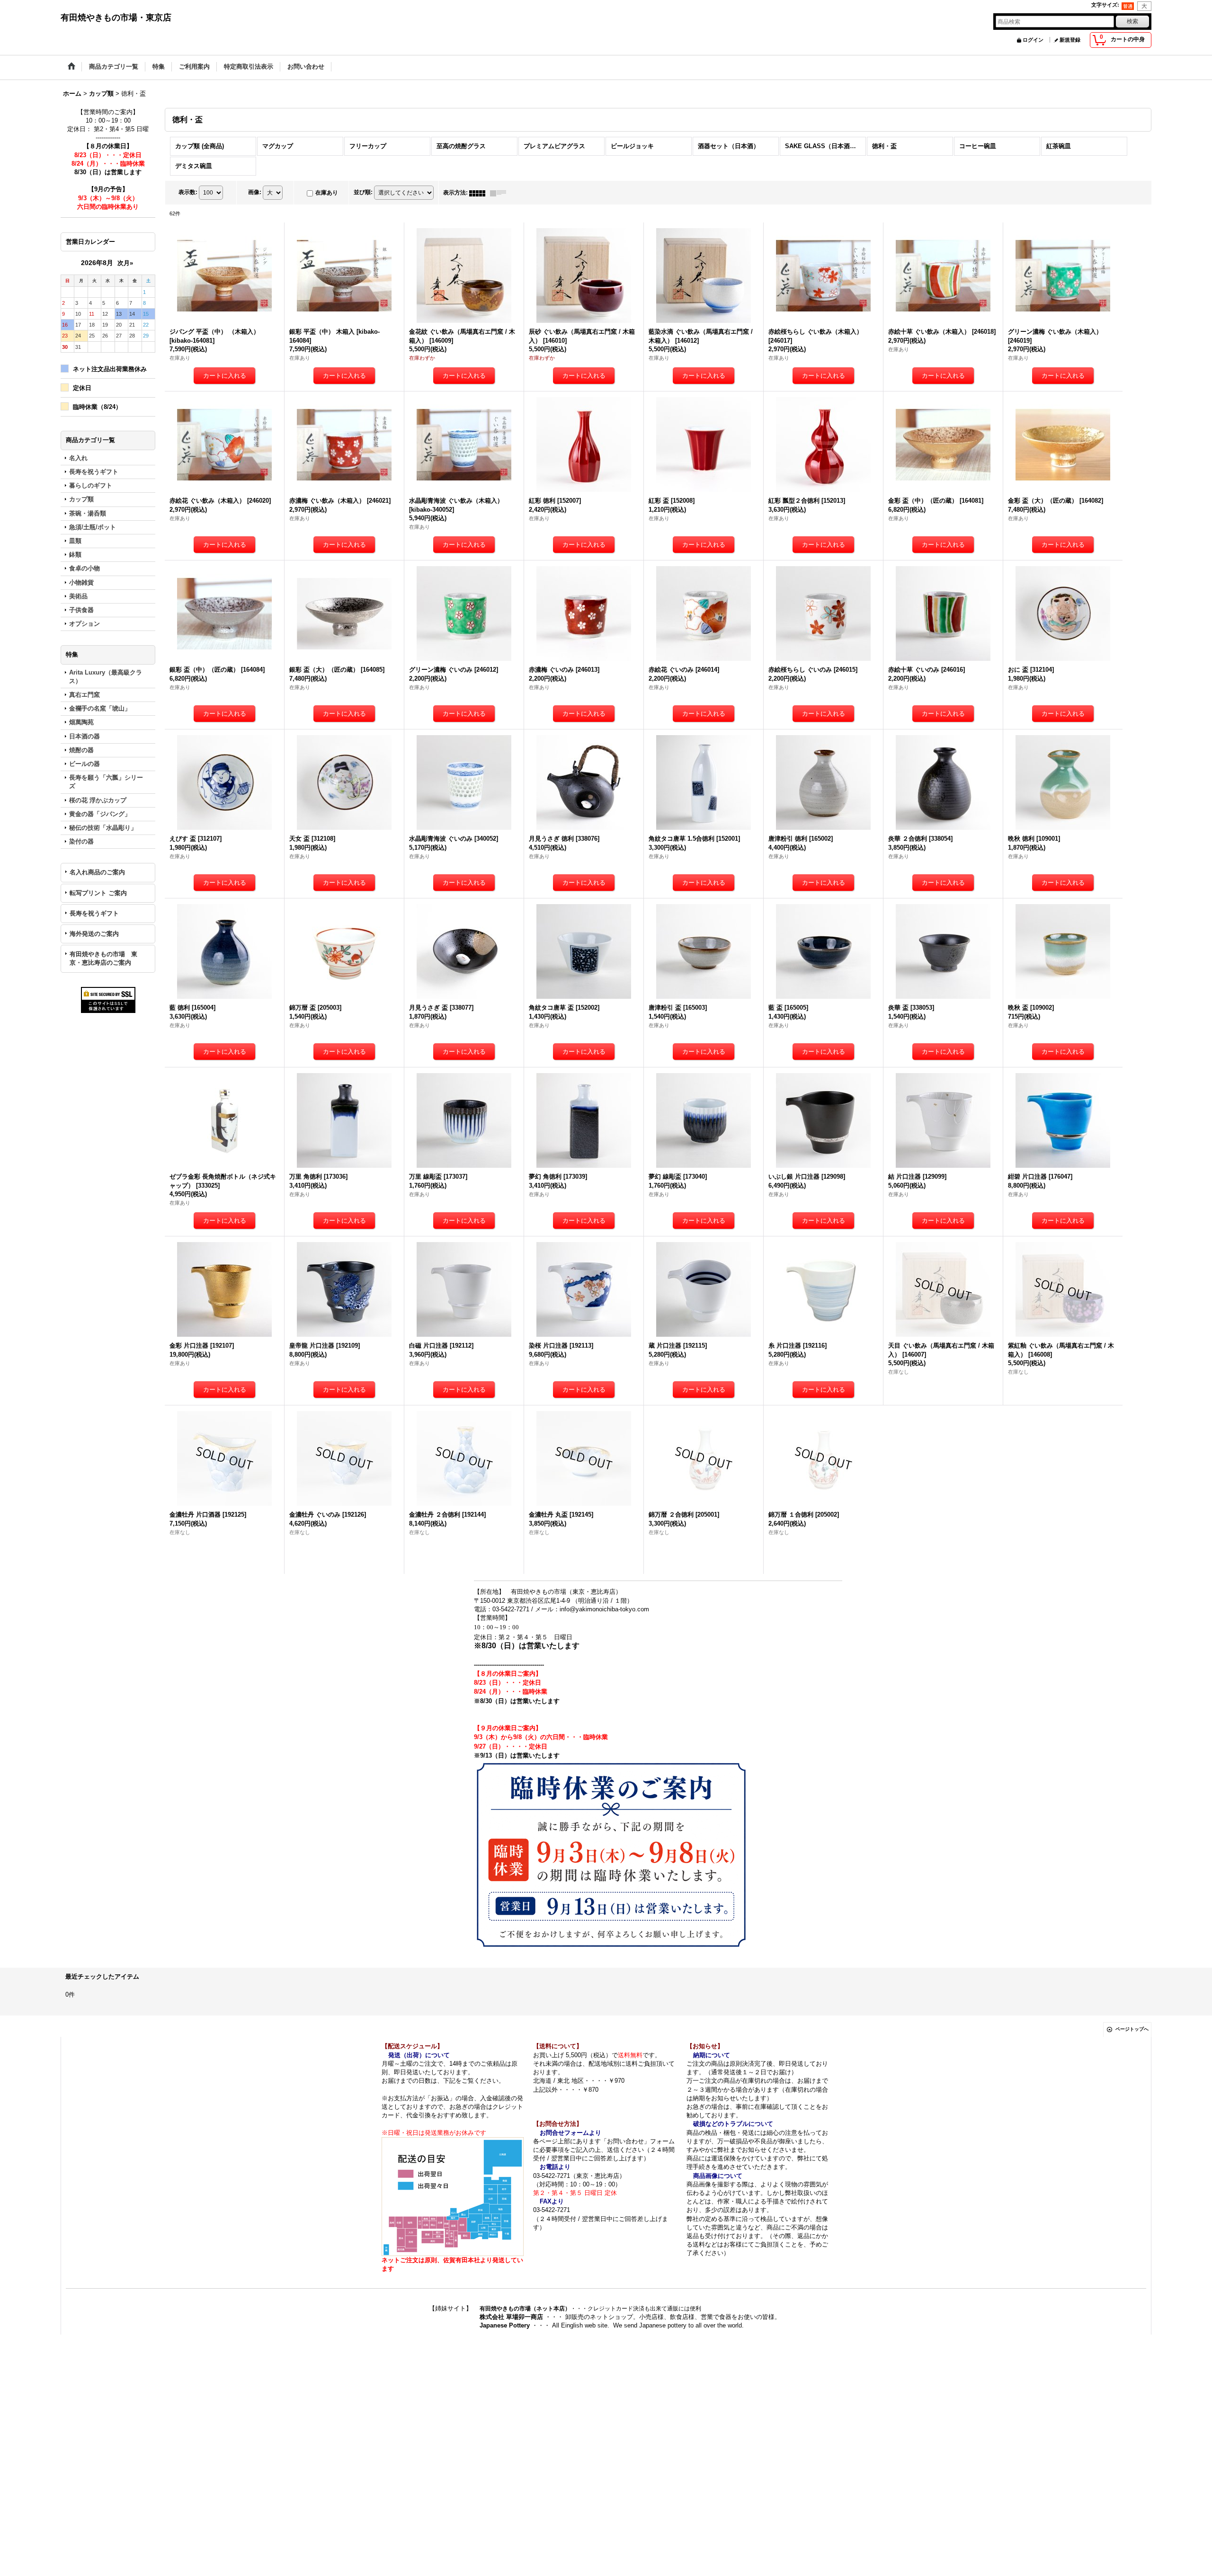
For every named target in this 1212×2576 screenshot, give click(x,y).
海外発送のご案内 (94, 934)
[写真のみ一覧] (480, 193)
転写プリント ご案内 (98, 893)
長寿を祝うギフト (94, 913)
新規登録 (1070, 40)
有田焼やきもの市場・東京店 (116, 18)
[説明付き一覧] (500, 193)
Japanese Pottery (506, 2325)
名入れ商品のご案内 (97, 872)
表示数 (188, 192)
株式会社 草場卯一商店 (511, 2317)
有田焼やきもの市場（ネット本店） (525, 2309)
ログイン (1033, 40)
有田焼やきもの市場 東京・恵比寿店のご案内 (103, 958)
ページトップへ (1132, 2029)
